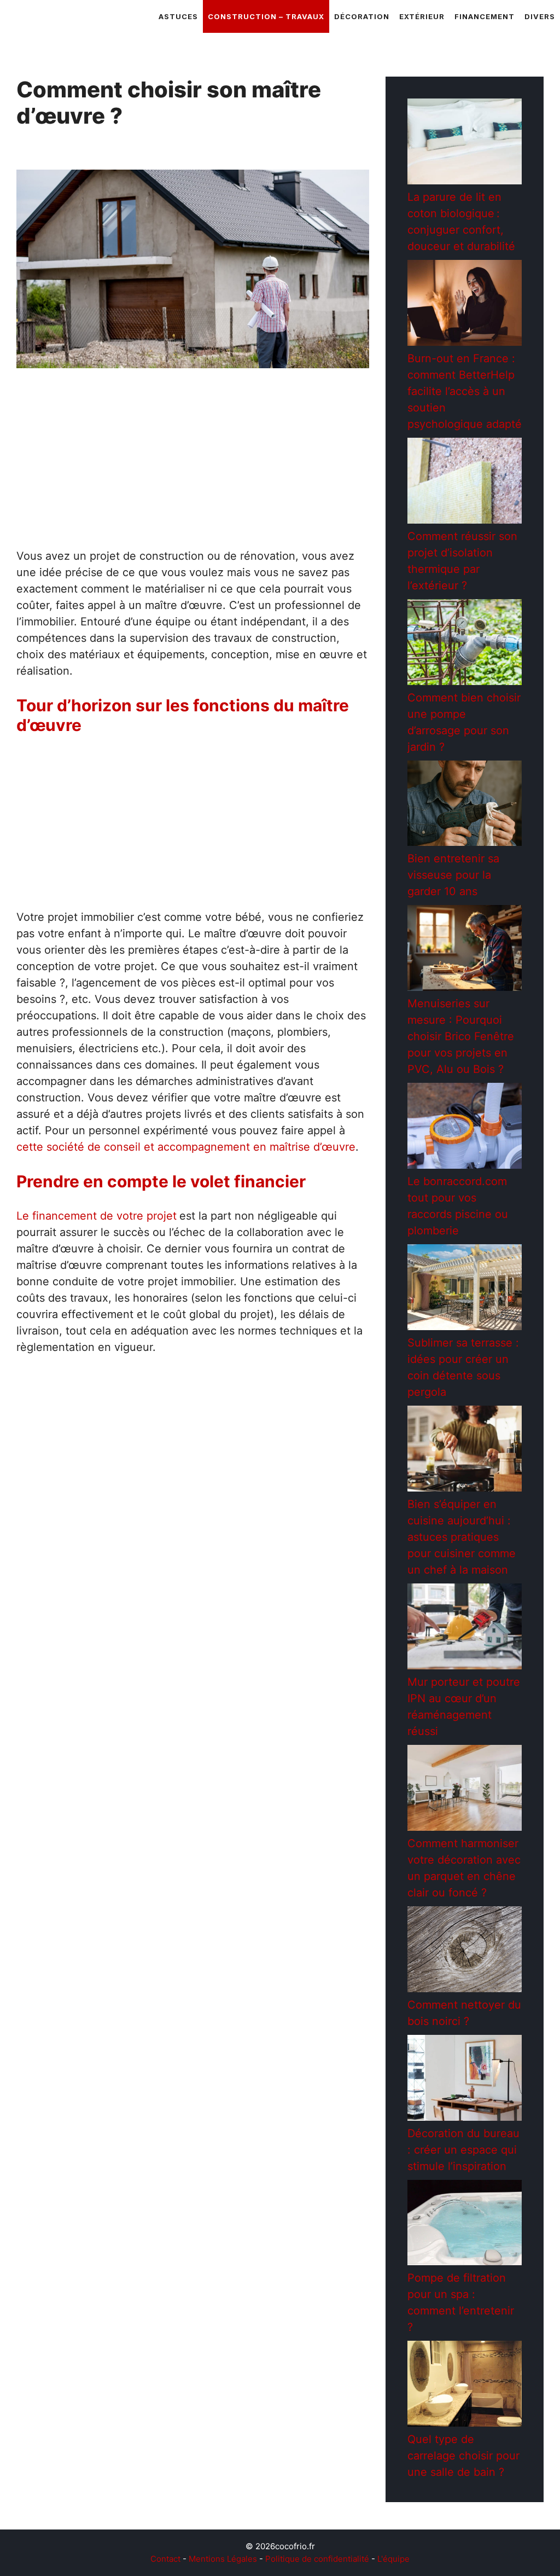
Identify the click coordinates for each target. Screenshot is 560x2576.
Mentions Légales (223, 2559)
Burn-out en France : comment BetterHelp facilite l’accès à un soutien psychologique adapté (465, 391)
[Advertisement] (193, 467)
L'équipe (393, 2559)
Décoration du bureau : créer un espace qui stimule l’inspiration (463, 2150)
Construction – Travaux (266, 16)
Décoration (362, 16)
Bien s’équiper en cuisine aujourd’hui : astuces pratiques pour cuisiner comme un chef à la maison (462, 1537)
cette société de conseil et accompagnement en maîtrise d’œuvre (186, 1147)
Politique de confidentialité (317, 2559)
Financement (485, 16)
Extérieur (422, 16)
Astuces (178, 16)
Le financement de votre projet (97, 1216)
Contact (165, 2559)
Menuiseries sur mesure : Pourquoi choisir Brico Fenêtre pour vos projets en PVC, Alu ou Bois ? (461, 1036)
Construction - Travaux (81, 1536)
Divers (540, 16)
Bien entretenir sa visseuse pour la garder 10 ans (453, 875)
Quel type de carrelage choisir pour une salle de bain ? (463, 2456)
